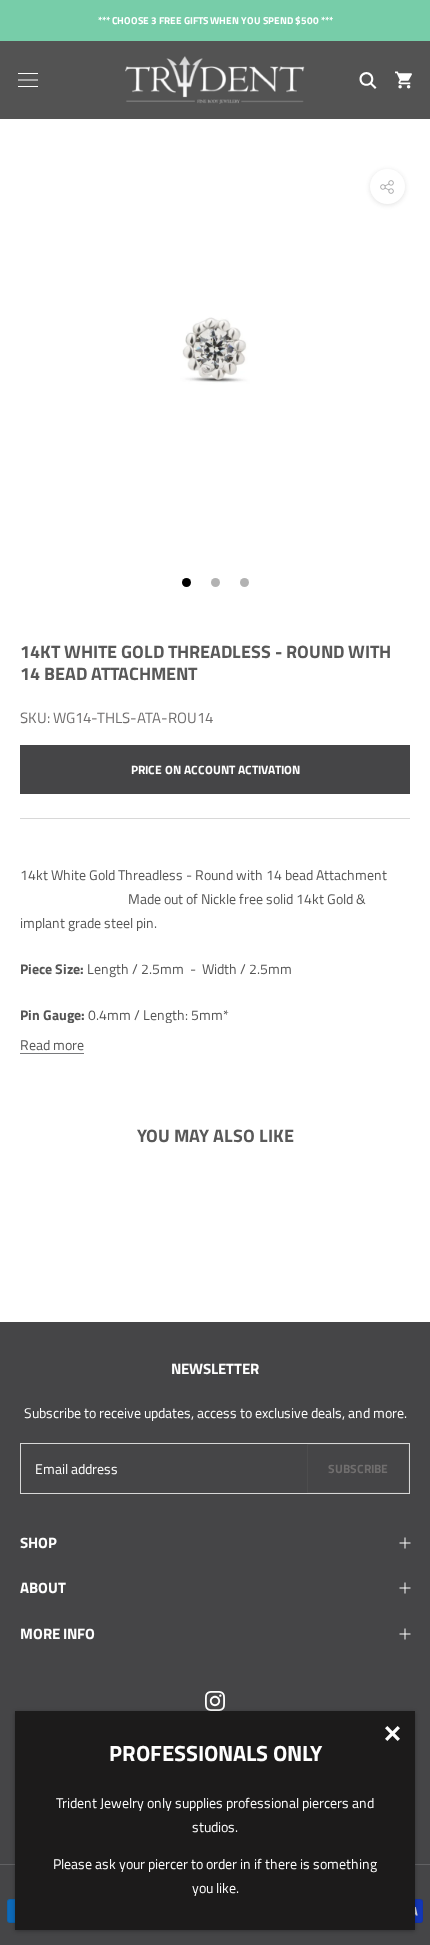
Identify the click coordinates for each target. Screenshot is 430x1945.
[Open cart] (403, 80)
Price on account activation (215, 769)
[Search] (368, 79)
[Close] (392, 1733)
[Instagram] (215, 1699)
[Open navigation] (28, 80)
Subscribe (358, 1468)
